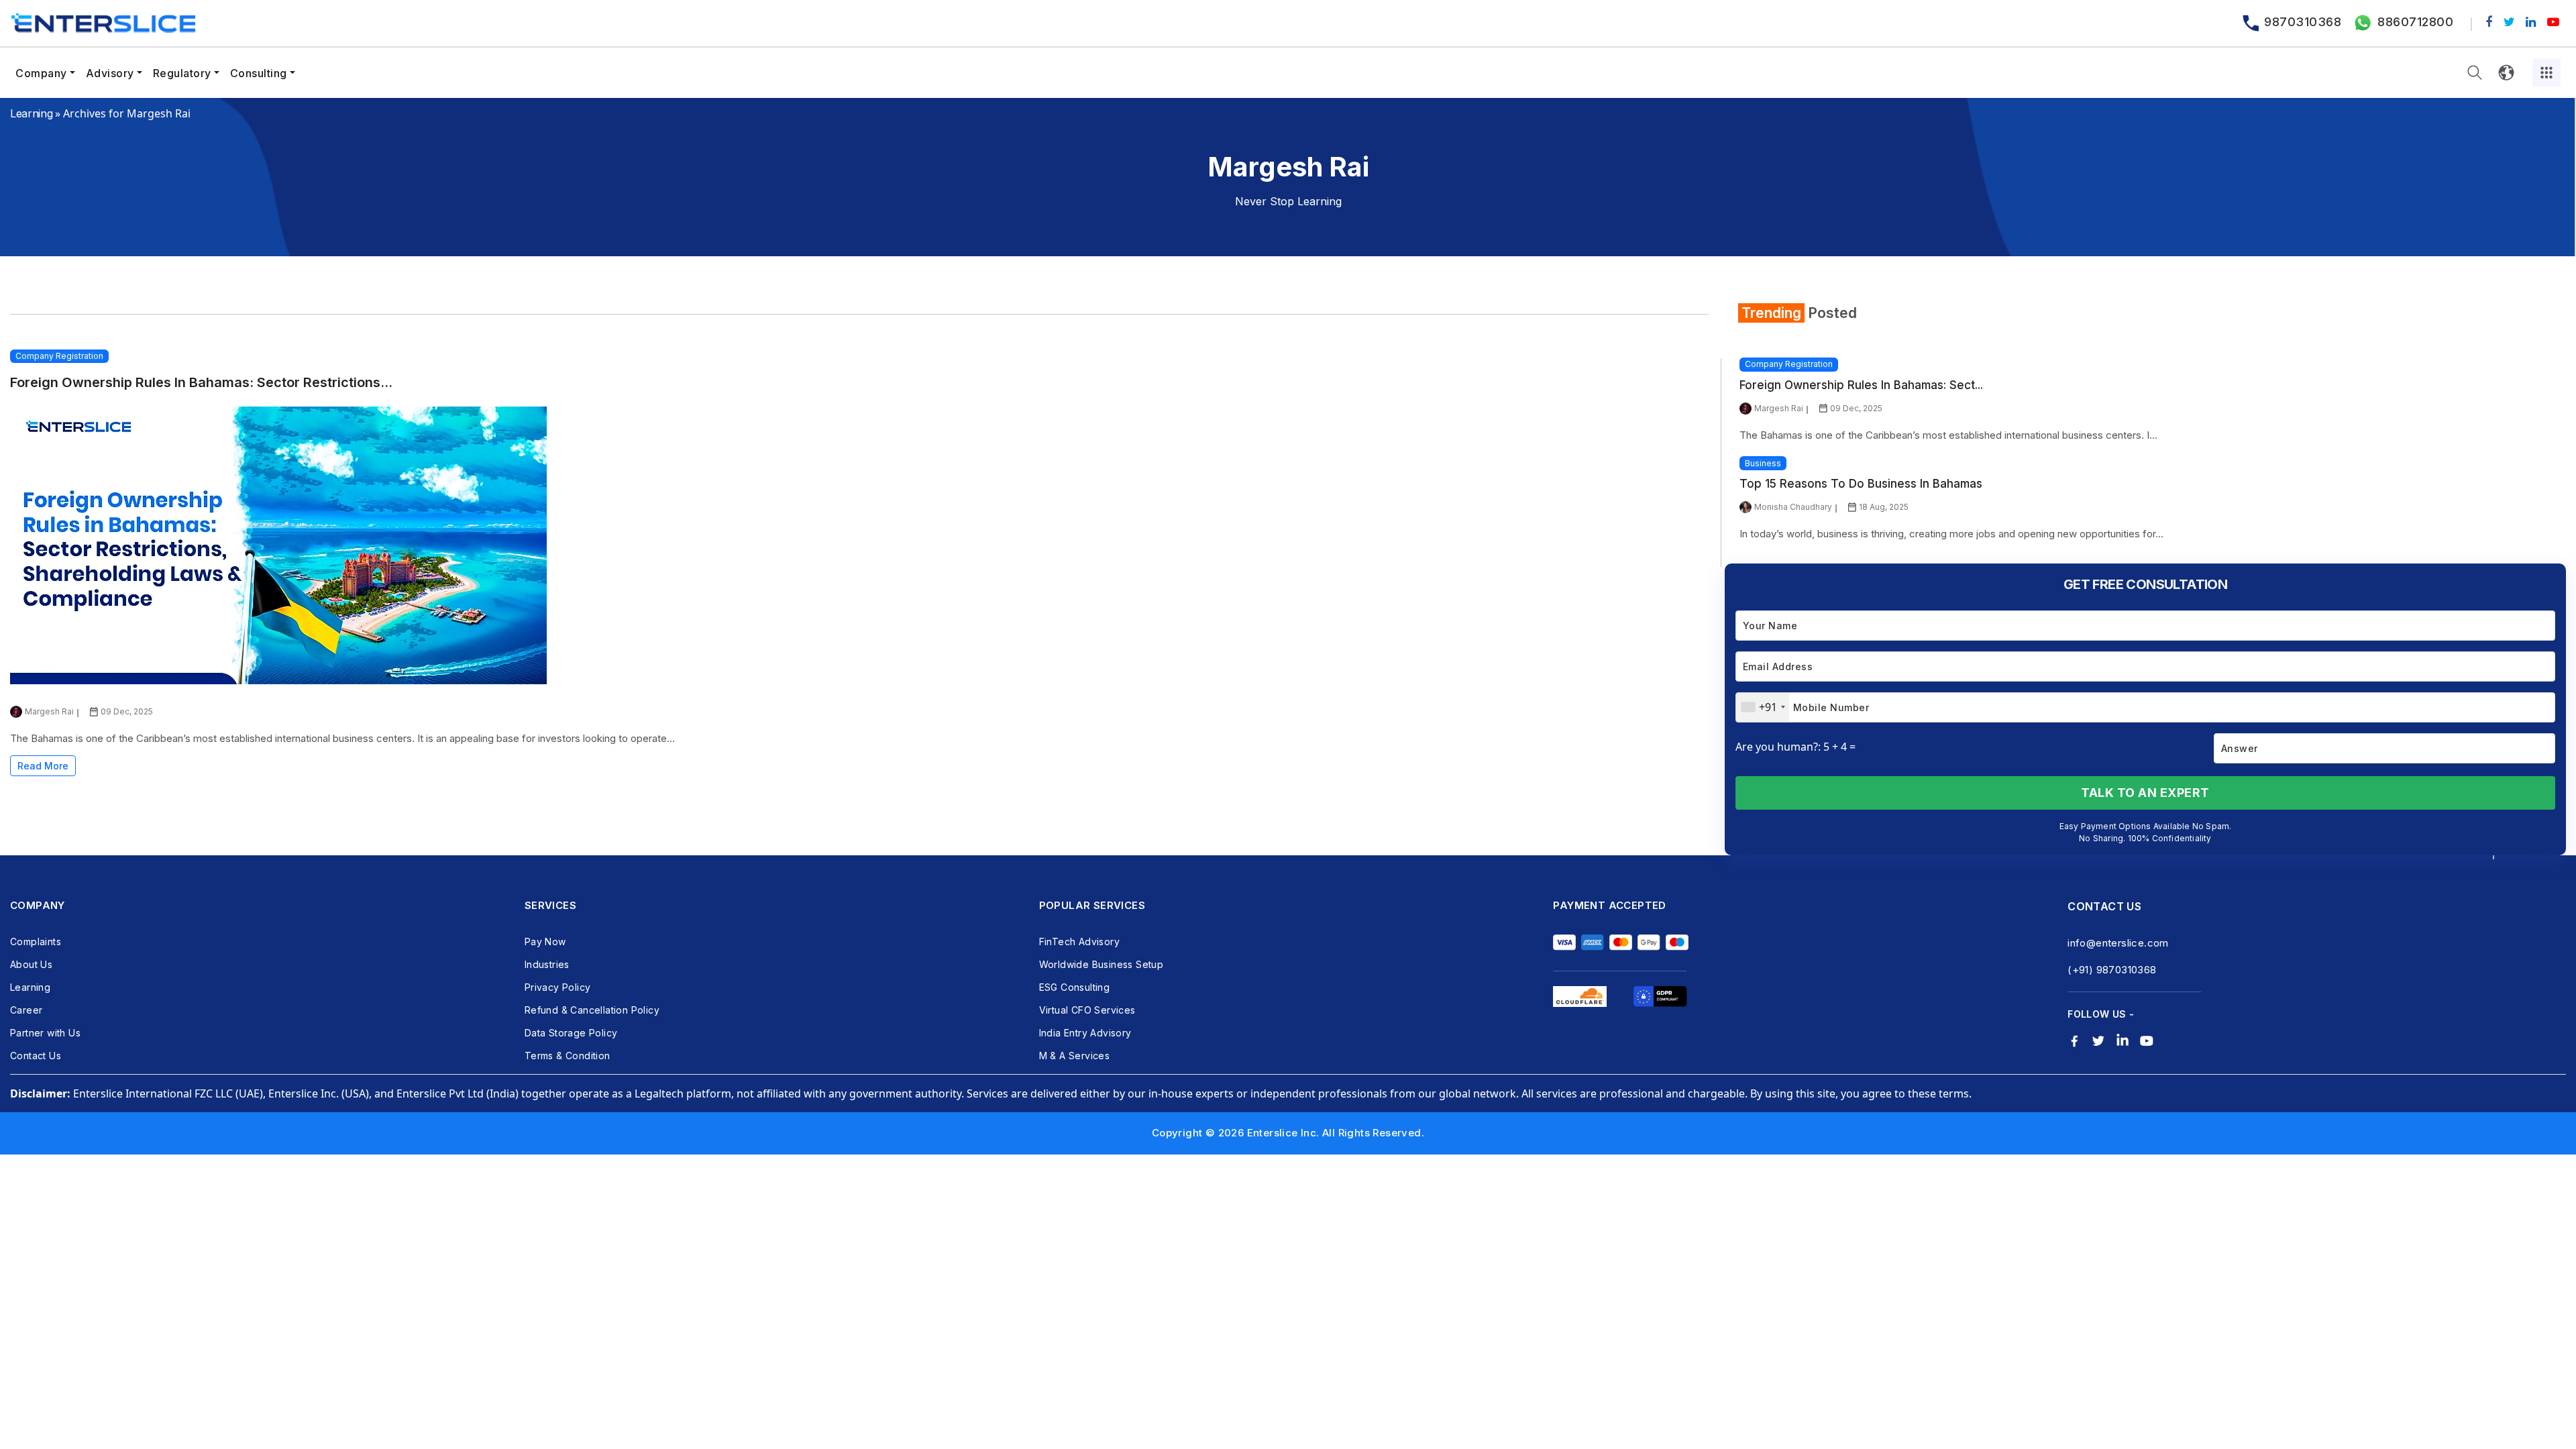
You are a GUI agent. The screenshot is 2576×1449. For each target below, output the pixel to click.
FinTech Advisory (1079, 942)
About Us (31, 964)
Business (1763, 463)
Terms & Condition (568, 1056)
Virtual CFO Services (1087, 1010)
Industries (547, 964)
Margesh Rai (49, 711)
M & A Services (1075, 1056)
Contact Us (36, 1056)
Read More (43, 766)
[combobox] (1763, 707)
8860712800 (2415, 22)
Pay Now (545, 942)
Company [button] (41, 73)
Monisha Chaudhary (1793, 507)
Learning (31, 113)
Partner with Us (45, 1033)
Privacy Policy (558, 987)
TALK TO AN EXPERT (2145, 793)
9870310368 (2303, 22)
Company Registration (59, 356)
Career (26, 1010)
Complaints (36, 942)
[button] (2475, 73)
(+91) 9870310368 (2112, 970)
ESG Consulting (1075, 987)
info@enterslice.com (2118, 943)
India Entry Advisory (1085, 1033)
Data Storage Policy (571, 1033)
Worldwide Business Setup (1102, 964)
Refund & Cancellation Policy (592, 1010)
